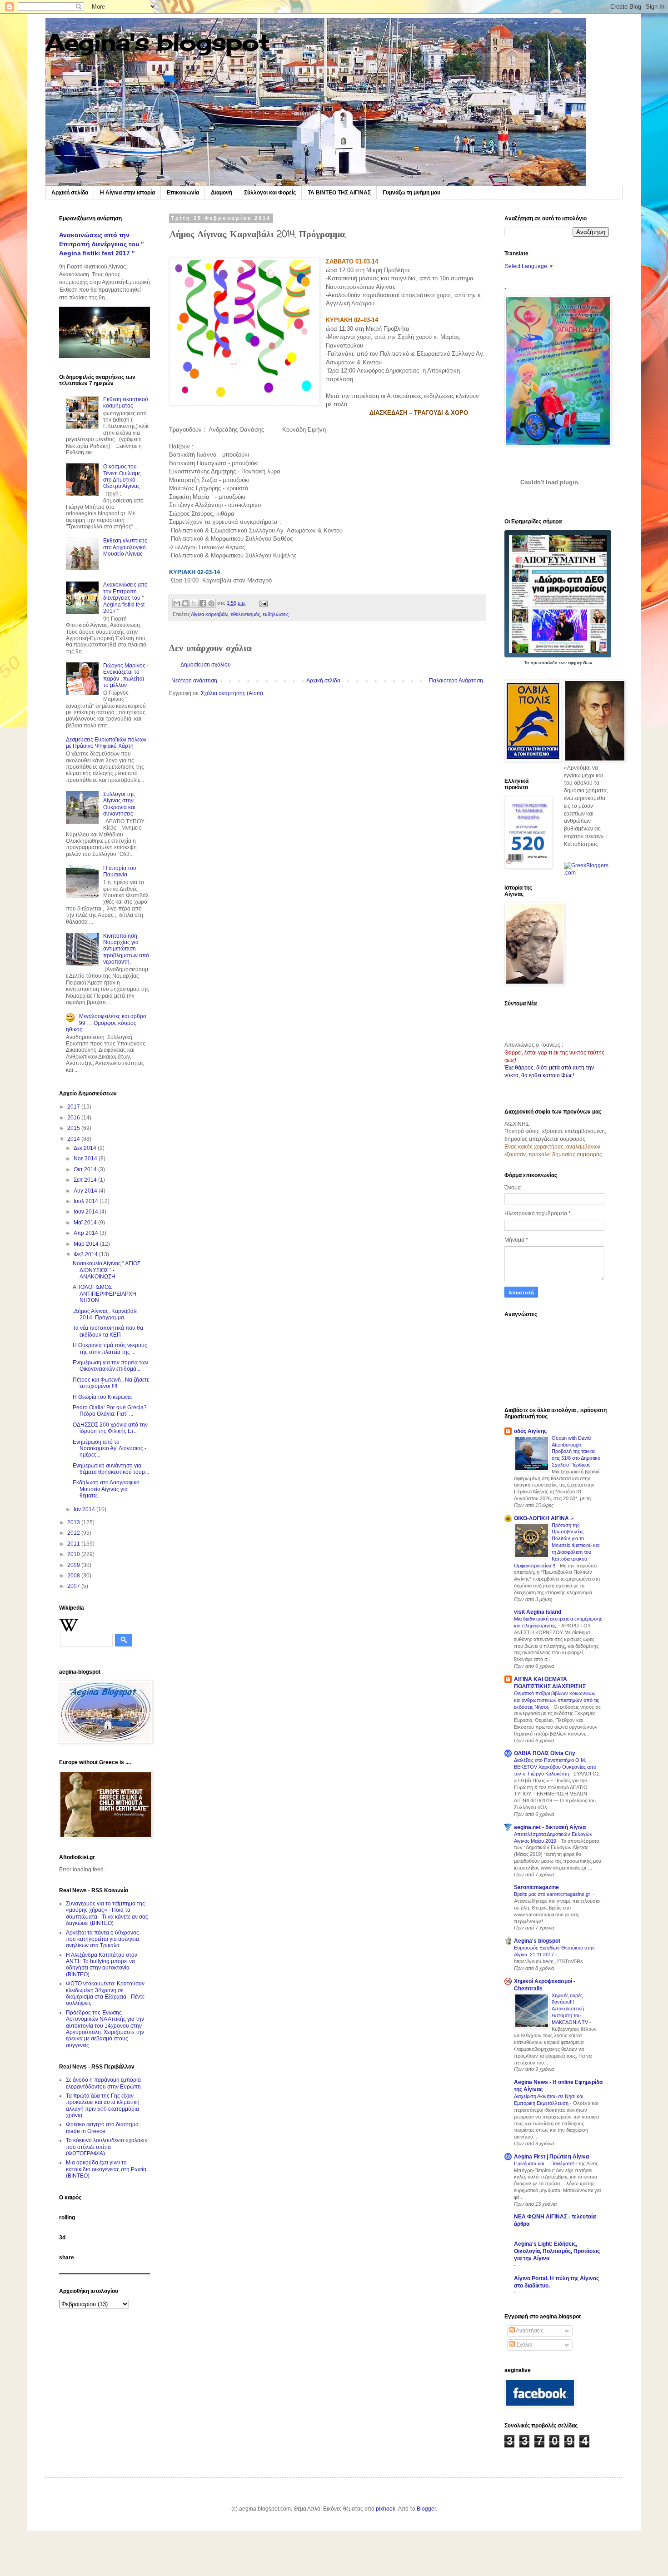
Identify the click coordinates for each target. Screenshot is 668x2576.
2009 (74, 1565)
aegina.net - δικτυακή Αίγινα (550, 1827)
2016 (74, 1118)
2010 (74, 1554)
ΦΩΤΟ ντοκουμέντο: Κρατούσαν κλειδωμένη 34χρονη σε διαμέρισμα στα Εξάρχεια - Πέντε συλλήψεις (105, 1993)
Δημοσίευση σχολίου (206, 665)
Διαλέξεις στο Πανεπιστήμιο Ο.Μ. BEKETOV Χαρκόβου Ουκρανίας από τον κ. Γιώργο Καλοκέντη (555, 1767)
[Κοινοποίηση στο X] (194, 603)
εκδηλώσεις (276, 614)
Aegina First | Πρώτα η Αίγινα (551, 2157)
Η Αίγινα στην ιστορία (127, 193)
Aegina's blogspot (157, 42)
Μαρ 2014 (87, 1244)
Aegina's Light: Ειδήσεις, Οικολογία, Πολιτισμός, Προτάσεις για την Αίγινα (557, 2251)
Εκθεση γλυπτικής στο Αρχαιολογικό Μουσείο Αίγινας (125, 547)
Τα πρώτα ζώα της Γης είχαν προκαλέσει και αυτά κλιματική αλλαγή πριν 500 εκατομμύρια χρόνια (103, 2106)
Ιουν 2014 (87, 1212)
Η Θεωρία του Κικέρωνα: (102, 1397)
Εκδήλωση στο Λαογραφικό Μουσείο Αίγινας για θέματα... (106, 1489)
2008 (74, 1576)
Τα (527, 663)
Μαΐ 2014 (86, 1223)
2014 (74, 1139)
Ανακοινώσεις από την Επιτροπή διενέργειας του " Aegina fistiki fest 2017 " (102, 244)
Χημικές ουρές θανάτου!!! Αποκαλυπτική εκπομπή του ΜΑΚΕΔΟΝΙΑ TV (571, 2009)
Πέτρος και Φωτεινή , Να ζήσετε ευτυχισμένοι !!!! (111, 1383)
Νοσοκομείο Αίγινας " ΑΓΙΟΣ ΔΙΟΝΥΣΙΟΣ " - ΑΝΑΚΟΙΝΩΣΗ (107, 1270)
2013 (74, 1522)
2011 (74, 1544)
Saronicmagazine (536, 1887)
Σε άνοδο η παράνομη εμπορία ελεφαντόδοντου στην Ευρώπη (103, 2083)
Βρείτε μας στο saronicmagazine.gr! (553, 1894)
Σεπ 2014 (86, 1180)
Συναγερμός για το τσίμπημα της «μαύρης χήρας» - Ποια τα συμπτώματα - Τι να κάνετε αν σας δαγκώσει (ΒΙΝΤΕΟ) (107, 1913)
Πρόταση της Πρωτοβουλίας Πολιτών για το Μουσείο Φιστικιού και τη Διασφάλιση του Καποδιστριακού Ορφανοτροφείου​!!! (557, 1545)
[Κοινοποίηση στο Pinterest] (211, 603)
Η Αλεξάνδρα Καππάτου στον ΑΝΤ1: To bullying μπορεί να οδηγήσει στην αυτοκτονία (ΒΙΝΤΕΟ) (102, 1965)
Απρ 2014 (87, 1233)
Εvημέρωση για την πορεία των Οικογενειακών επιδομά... (110, 1366)
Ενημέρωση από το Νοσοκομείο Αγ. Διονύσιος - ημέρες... (110, 1449)
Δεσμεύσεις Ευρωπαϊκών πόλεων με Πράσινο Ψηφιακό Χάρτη (106, 743)
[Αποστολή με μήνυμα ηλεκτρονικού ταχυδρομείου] (177, 603)
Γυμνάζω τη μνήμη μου (411, 193)
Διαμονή (222, 193)
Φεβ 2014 (86, 1254)
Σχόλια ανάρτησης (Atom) (232, 693)
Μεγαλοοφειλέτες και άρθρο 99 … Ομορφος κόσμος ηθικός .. (106, 1023)
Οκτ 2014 (86, 1169)
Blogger (426, 2509)
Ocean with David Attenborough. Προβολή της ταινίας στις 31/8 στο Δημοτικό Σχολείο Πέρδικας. (576, 1451)
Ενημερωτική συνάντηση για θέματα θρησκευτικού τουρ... (111, 1469)
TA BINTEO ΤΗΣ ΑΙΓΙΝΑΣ (339, 193)
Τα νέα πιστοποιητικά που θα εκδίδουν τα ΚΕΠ (108, 1331)
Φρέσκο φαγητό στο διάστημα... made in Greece (104, 2128)
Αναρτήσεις (529, 2331)
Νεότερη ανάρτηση (194, 681)
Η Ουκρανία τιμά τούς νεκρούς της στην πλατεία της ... (110, 1348)
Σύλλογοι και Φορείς (270, 193)
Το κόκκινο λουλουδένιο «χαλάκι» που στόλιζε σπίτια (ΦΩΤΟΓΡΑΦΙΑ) (107, 2147)
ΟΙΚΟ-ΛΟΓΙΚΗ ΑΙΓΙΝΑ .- (544, 1518)
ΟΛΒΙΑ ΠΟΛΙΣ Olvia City (545, 1753)
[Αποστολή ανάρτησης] (262, 603)
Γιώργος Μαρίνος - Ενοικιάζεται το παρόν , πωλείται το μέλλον (126, 675)
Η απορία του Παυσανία (120, 871)
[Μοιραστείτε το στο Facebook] (203, 603)
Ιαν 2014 (85, 1509)
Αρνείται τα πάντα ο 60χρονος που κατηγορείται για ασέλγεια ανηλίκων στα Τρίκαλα (102, 1939)
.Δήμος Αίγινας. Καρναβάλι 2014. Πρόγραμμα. (105, 1314)
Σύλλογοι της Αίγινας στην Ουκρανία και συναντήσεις (119, 804)
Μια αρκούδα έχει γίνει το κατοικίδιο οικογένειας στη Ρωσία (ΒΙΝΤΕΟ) (106, 2169)
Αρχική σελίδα (70, 193)
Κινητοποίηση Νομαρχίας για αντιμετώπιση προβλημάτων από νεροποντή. (126, 949)
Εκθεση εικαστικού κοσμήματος (126, 403)
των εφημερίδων (575, 663)
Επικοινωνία (183, 193)
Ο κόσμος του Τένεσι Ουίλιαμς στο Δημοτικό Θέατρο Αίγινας (122, 476)
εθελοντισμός (245, 614)
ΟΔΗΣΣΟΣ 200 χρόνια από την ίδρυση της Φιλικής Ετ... (110, 1428)
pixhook (386, 2509)
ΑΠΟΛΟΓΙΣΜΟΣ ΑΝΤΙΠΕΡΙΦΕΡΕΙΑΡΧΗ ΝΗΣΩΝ (105, 1294)
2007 (74, 1586)
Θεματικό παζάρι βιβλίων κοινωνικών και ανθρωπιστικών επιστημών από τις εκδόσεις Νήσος (556, 1700)
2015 (74, 1128)
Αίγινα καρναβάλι (209, 614)
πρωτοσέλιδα (544, 663)
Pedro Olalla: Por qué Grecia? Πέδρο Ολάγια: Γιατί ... (110, 1411)
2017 (74, 1107)
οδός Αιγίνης (530, 1431)
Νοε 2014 (86, 1159)
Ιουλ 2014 (87, 1201)
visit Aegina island (538, 1612)
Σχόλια (524, 2345)
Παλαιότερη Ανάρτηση (456, 681)
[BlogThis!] (185, 603)
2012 (74, 1533)
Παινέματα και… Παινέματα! (545, 2163)
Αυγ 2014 (86, 1191)
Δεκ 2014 (86, 1148)
